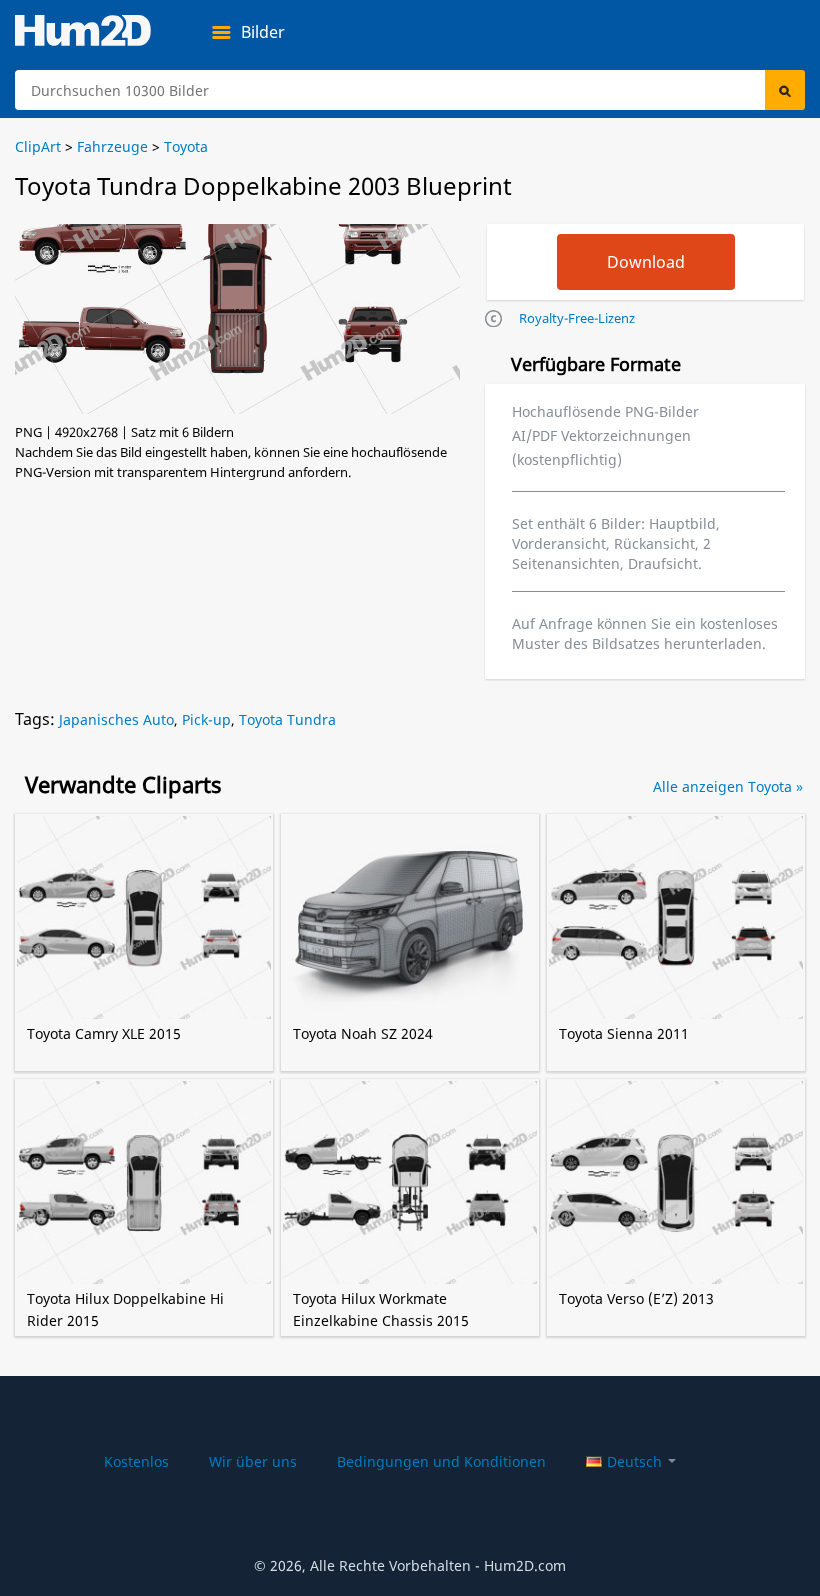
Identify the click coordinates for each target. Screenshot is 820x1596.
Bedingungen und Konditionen (441, 1461)
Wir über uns (253, 1461)
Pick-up (206, 719)
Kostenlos (136, 1461)
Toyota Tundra (287, 719)
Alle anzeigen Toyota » (728, 786)
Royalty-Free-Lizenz (577, 318)
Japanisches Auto (116, 719)
